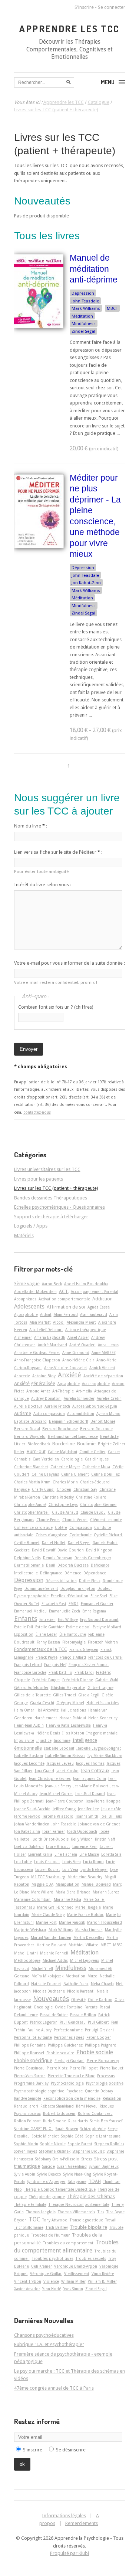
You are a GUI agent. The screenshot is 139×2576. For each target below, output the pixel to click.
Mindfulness (84, 324)
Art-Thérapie (63, 1391)
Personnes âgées (69, 2037)
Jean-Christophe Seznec (50, 1778)
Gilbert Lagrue (100, 1688)
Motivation (75, 1976)
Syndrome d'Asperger (46, 2181)
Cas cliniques (97, 1459)
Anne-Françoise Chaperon (37, 1360)
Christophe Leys (63, 1504)
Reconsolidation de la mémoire (72, 2098)
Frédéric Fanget (46, 1680)
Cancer (114, 1452)
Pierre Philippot (84, 2068)
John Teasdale (85, 301)
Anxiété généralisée (35, 1383)
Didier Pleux (90, 1581)
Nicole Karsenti (81, 1991)
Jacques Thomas (90, 1763)
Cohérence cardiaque (33, 1527)
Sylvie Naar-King (77, 2174)
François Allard (73, 1657)
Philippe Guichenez (65, 2045)
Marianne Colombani (33, 1899)
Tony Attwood (55, 2220)
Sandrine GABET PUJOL (34, 2129)
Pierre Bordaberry (103, 2061)
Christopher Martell (32, 1512)
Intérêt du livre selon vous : (43, 885)
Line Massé (89, 1854)
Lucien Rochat (48, 1869)
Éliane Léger (46, 1634)
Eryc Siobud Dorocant (99, 1619)
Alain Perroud (66, 1314)
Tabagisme (77, 2181)
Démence (73, 1573)
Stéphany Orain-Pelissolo (57, 2159)
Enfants (26, 1619)
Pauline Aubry (39, 2030)
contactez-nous (37, 1112)
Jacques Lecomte (29, 1763)
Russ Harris (78, 2121)
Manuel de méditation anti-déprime (94, 269)
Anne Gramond (76, 1353)
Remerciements (82, 2523)
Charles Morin (65, 1482)
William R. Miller (102, 2281)
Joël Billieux (111, 1816)
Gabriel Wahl (107, 1680)
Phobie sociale (95, 2052)
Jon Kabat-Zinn (86, 583)
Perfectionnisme (68, 2030)
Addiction (102, 1299)
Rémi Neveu (87, 2106)
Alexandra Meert (81, 1322)
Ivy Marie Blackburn (105, 1756)
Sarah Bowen (67, 2129)
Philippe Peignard (101, 2045)
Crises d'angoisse (51, 1535)
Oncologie (43, 2007)
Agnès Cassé (99, 1307)
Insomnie (62, 1740)
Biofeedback (39, 1444)
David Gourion (71, 1550)
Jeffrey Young (64, 1809)
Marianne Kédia (67, 1899)
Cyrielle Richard (108, 1535)
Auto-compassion (49, 1414)
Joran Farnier (54, 1831)
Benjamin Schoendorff (69, 1421)
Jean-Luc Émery (58, 1786)
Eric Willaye (68, 1619)
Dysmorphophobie (31, 1596)
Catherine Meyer (65, 1467)
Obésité (78, 2000)
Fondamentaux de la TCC (41, 1649)
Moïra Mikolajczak (47, 1976)
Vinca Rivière (103, 2274)
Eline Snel (99, 1596)
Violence (51, 2281)
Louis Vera (72, 1862)
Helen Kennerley (103, 1718)
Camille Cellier (92, 1452)
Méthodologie (27, 1960)
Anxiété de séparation (103, 1376)
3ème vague (27, 1284)
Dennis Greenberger (93, 1558)
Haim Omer (24, 1710)
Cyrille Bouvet (27, 1543)
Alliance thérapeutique (86, 1330)
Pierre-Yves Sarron (30, 2076)
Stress (87, 2159)
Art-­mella (84, 1391)
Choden (64, 1489)
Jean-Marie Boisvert (91, 1786)
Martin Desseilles (89, 1937)
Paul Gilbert (98, 2022)
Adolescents (29, 1307)
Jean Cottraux (95, 1771)
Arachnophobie (96, 1384)
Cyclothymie (80, 1535)
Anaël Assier (78, 1337)
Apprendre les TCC (69, 28)
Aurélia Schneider (79, 1398)
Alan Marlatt (40, 1322)
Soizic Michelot (45, 2136)
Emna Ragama (94, 1611)
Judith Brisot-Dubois (50, 1839)
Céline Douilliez (105, 1474)
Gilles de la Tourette (32, 1695)
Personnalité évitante (33, 2037)
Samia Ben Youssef (106, 2121)
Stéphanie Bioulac (89, 2151)
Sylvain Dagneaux (104, 2166)
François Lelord (28, 1665)
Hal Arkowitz (47, 1710)
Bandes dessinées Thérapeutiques (51, 1198)
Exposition (24, 1634)
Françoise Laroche (30, 1672)
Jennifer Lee (88, 1809)
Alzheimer (23, 1337)
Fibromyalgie (74, 1642)
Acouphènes (25, 1299)
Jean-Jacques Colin (90, 1778)
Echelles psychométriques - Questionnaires (59, 1207)
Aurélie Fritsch (57, 1406)
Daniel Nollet (54, 1543)
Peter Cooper (99, 2037)
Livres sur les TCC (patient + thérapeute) (56, 1188)
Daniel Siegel (79, 1543)
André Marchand (52, 1345)
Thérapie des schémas (91, 2196)
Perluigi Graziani (99, 2030)
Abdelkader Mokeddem (35, 1292)
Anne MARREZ (104, 1353)
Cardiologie (72, 1459)
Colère (61, 1527)
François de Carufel (105, 1657)
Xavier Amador (27, 2289)
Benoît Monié (103, 1421)
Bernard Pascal (27, 1429)
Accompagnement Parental (95, 1292)
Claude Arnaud (65, 1512)
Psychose (75, 2091)
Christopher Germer (98, 1504)
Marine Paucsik (72, 1922)
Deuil (51, 1565)
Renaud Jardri (26, 2106)
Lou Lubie (23, 1862)
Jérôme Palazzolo (58, 1816)
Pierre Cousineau (29, 2068)
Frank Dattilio (60, 1672)
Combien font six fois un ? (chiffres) (56, 1007)
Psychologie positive (105, 2083)
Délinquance (51, 1573)
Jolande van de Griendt (99, 1824)
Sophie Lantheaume (103, 2136)
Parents (91, 2007)
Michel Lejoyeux (85, 1960)
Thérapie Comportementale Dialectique (60, 2189)
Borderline (64, 1444)
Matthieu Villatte (83, 1945)
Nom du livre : (31, 826)
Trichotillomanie (29, 2227)
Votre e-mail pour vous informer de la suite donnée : (69, 963)
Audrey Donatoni (46, 1398)
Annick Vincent (102, 1368)
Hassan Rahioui (73, 1718)
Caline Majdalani (62, 1452)
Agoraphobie (26, 1314)
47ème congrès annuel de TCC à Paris (54, 2388)
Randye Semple (28, 2098)
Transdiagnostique (86, 2220)
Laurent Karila (40, 1854)
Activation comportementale (64, 1299)
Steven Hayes (26, 2151)
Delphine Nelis (27, 1558)
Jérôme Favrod (27, 1816)
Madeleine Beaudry (85, 1877)
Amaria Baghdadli (50, 1337)
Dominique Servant (41, 1588)
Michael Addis (55, 1960)
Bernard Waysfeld (30, 1436)
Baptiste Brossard (30, 1421)
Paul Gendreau (73, 2022)
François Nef (55, 1665)
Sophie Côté (72, 2136)
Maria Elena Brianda (73, 1892)
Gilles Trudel (64, 1695)
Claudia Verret (75, 1520)
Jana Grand (44, 1771)
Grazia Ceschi (42, 1703)
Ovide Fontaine (69, 2007)
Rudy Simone (54, 2121)
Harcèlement (46, 1718)
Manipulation (67, 1884)
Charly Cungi (43, 1489)
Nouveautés (51, 1999)
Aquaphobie (69, 1384)
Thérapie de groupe (47, 2197)
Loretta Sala (111, 1854)
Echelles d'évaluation (69, 1596)
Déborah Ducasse (73, 1565)
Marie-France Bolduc (85, 1915)
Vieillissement (77, 2274)
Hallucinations (73, 1710)
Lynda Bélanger (94, 1869)
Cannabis (22, 1459)
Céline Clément (75, 1474)
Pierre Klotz (57, 2068)
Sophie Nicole (53, 2144)
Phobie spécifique (33, 2060)
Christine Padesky (58, 1497)
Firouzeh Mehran (103, 1642)
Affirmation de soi (66, 1307)
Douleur (105, 1588)
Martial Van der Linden (51, 1937)
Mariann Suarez (106, 1892)
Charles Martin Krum (32, 1482)
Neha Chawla (102, 1984)
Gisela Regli (89, 1695)
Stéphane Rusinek (55, 2151)
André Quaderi (82, 1345)
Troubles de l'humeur (50, 2235)
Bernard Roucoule (96, 1429)
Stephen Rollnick (109, 2144)
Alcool (59, 1322)
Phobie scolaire (60, 2053)
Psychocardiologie (67, 2083)
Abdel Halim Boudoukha (86, 1284)
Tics (101, 2212)
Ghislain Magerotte (68, 1688)
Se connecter (112, 7)
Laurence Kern (85, 1846)
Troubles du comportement (68, 2243)
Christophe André (30, 1504)
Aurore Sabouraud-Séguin (95, 1406)
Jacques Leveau (60, 1763)
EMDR (74, 1604)
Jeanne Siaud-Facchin (32, 1809)
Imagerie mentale (102, 1733)
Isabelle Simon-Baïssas (65, 1756)
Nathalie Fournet (46, 1984)
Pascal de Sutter (54, 2015)
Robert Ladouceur (59, 2113)
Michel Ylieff (42, 1969)
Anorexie (22, 1376)
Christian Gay (85, 1489)
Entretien (47, 1619)
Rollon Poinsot (27, 2121)
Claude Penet (48, 1520)
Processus (106, 2076)
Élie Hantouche (73, 1634)
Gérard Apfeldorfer (31, 1688)
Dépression (83, 293)
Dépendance (95, 1573)
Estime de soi (78, 1627)
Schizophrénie (93, 2129)
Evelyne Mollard (107, 1627)
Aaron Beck (52, 1284)
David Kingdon (99, 1550)
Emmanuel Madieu (30, 1611)
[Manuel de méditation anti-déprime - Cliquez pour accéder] (39, 327)
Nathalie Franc (76, 1984)
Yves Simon (73, 2289)
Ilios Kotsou (73, 1733)
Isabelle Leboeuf (59, 1748)
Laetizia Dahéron (29, 1846)
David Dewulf (44, 1550)
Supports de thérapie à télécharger (51, 1217)
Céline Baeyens (45, 1474)
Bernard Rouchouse (60, 1429)
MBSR (118, 1945)
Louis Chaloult (47, 1862)
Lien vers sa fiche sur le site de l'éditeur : (58, 852)
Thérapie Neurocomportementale (79, 2204)
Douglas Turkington (78, 1588)
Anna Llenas (108, 1345)
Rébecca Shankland (57, 2106)
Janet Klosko (67, 1771)
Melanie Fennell (54, 1953)
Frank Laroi (84, 1672)
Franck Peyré (47, 1657)
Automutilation (81, 1414)
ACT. (64, 1291)
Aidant (46, 1314)
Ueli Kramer (42, 2266)
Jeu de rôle (111, 1809)
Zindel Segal (83, 331)
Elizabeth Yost (54, 1604)
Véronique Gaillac (46, 2274)
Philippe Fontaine (30, 2045)
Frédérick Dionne (78, 1680)
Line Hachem (66, 1854)
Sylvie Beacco (49, 2174)
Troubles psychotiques (53, 2258)
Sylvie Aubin (25, 2174)
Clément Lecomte (106, 1520)
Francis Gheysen (84, 1649)
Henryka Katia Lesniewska (68, 1725)
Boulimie (86, 1444)
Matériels (24, 1235)
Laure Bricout (58, 1846)
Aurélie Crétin (109, 1398)
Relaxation (112, 2098)
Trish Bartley (57, 2227)
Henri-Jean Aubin (29, 1725)
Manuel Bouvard (96, 1884)
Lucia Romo (93, 1862)
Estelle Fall (24, 1627)
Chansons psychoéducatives (44, 2335)
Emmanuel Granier (97, 1604)
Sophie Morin (26, 2144)
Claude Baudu (93, 1512)
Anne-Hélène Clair (78, 1360)
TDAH (95, 2181)
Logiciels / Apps (31, 1226)
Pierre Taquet (112, 2068)
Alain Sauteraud (94, 1314)
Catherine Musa (96, 1467)
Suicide (49, 2166)
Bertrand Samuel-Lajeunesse (73, 1436)
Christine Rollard (91, 1497)
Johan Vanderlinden (32, 1824)
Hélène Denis (48, 1733)
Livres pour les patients (39, 1179)
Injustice (44, 1740)
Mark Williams (86, 308)
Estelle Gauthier (49, 1627)
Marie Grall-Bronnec (55, 1907)
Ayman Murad (108, 1414)
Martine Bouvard (51, 1945)
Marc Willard (42, 1892)
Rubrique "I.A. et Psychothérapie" (49, 2344)
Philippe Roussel (29, 2053)
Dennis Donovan (58, 1558)
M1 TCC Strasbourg (48, 1877)
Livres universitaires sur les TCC (47, 1169)
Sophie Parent (80, 2144)
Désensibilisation (61, 1581)
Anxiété (69, 1375)
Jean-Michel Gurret (56, 1794)
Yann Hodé (52, 2289)
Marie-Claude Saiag (48, 1915)
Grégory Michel (70, 1703)
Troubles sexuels (91, 2258)
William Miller (73, 2281)
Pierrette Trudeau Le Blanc (71, 2076)
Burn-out (36, 1451)
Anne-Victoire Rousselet (66, 1368)
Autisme (23, 1413)
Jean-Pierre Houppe (103, 1801)
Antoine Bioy (44, 1376)
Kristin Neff (105, 1839)
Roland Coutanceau (95, 2113)
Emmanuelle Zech (64, 1611)
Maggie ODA (42, 1884)
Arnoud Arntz (38, 1391)
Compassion (81, 1527)
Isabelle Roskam (29, 1756)
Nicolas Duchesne (49, 1991)
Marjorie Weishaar (30, 1930)
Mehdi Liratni (26, 1953)
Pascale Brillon (83, 2015)
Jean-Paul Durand (90, 1794)
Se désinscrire (71, 2450)
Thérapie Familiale (30, 2204)
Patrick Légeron (44, 2022)
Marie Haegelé (88, 1907)
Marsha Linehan (89, 1930)
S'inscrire (84, 7)
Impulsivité (24, 1740)
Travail (111, 2220)
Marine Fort (46, 1922)
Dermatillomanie (29, 1565)
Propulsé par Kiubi (69, 2553)
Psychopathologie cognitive (39, 2091)
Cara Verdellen (46, 1459)
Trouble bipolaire (89, 2227)
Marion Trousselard (105, 1922)
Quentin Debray (99, 2091)
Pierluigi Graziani (69, 2061)
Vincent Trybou (28, 2281)
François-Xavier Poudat (89, 1665)
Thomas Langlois (41, 2212)
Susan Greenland (72, 2166)
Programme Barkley (31, 2083)
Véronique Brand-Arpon (76, 2266)
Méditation (82, 316)
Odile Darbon (100, 2000)
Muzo (92, 1976)
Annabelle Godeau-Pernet (37, 1353)
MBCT (112, 308)
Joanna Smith (87, 1816)
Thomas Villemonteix (77, 2212)
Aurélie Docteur (28, 1406)
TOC (34, 2220)
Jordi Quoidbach (82, 1831)
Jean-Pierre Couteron (65, 1801)
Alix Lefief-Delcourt (46, 1330)
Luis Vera (70, 1869)
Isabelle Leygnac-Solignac (99, 1748)
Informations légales (64, 2516)
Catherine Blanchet (31, 1467)
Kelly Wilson (82, 1839)
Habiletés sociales (103, 1703)
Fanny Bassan (48, 1642)
